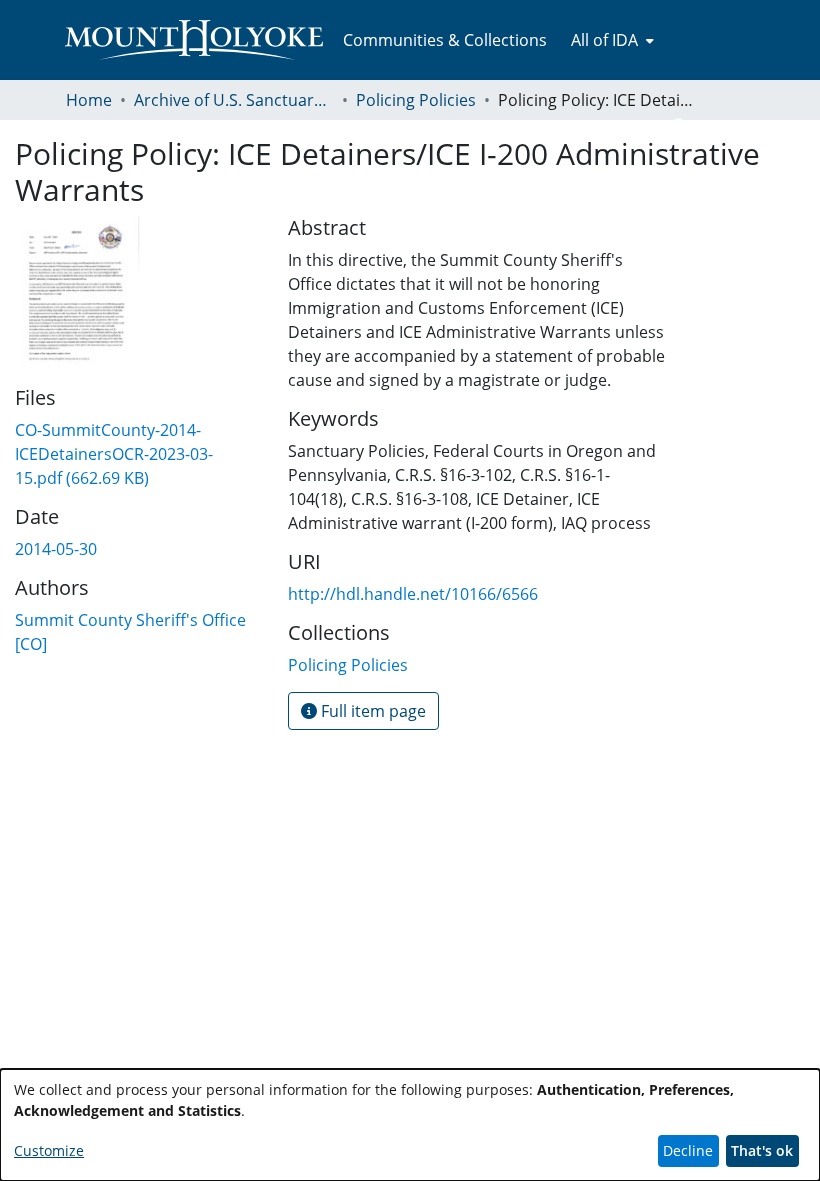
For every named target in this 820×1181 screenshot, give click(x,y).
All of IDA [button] (604, 40)
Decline (688, 1150)
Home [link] (89, 100)
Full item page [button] (371, 711)
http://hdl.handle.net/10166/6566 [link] (413, 594)
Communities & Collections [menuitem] (445, 40)
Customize (49, 1150)
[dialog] (410, 1125)
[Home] (194, 40)
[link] (114, 454)
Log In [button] (721, 128)
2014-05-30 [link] (56, 549)
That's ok (762, 1150)
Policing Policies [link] (416, 100)
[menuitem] (610, 40)
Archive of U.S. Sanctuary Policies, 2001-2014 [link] (234, 100)
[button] (679, 128)
